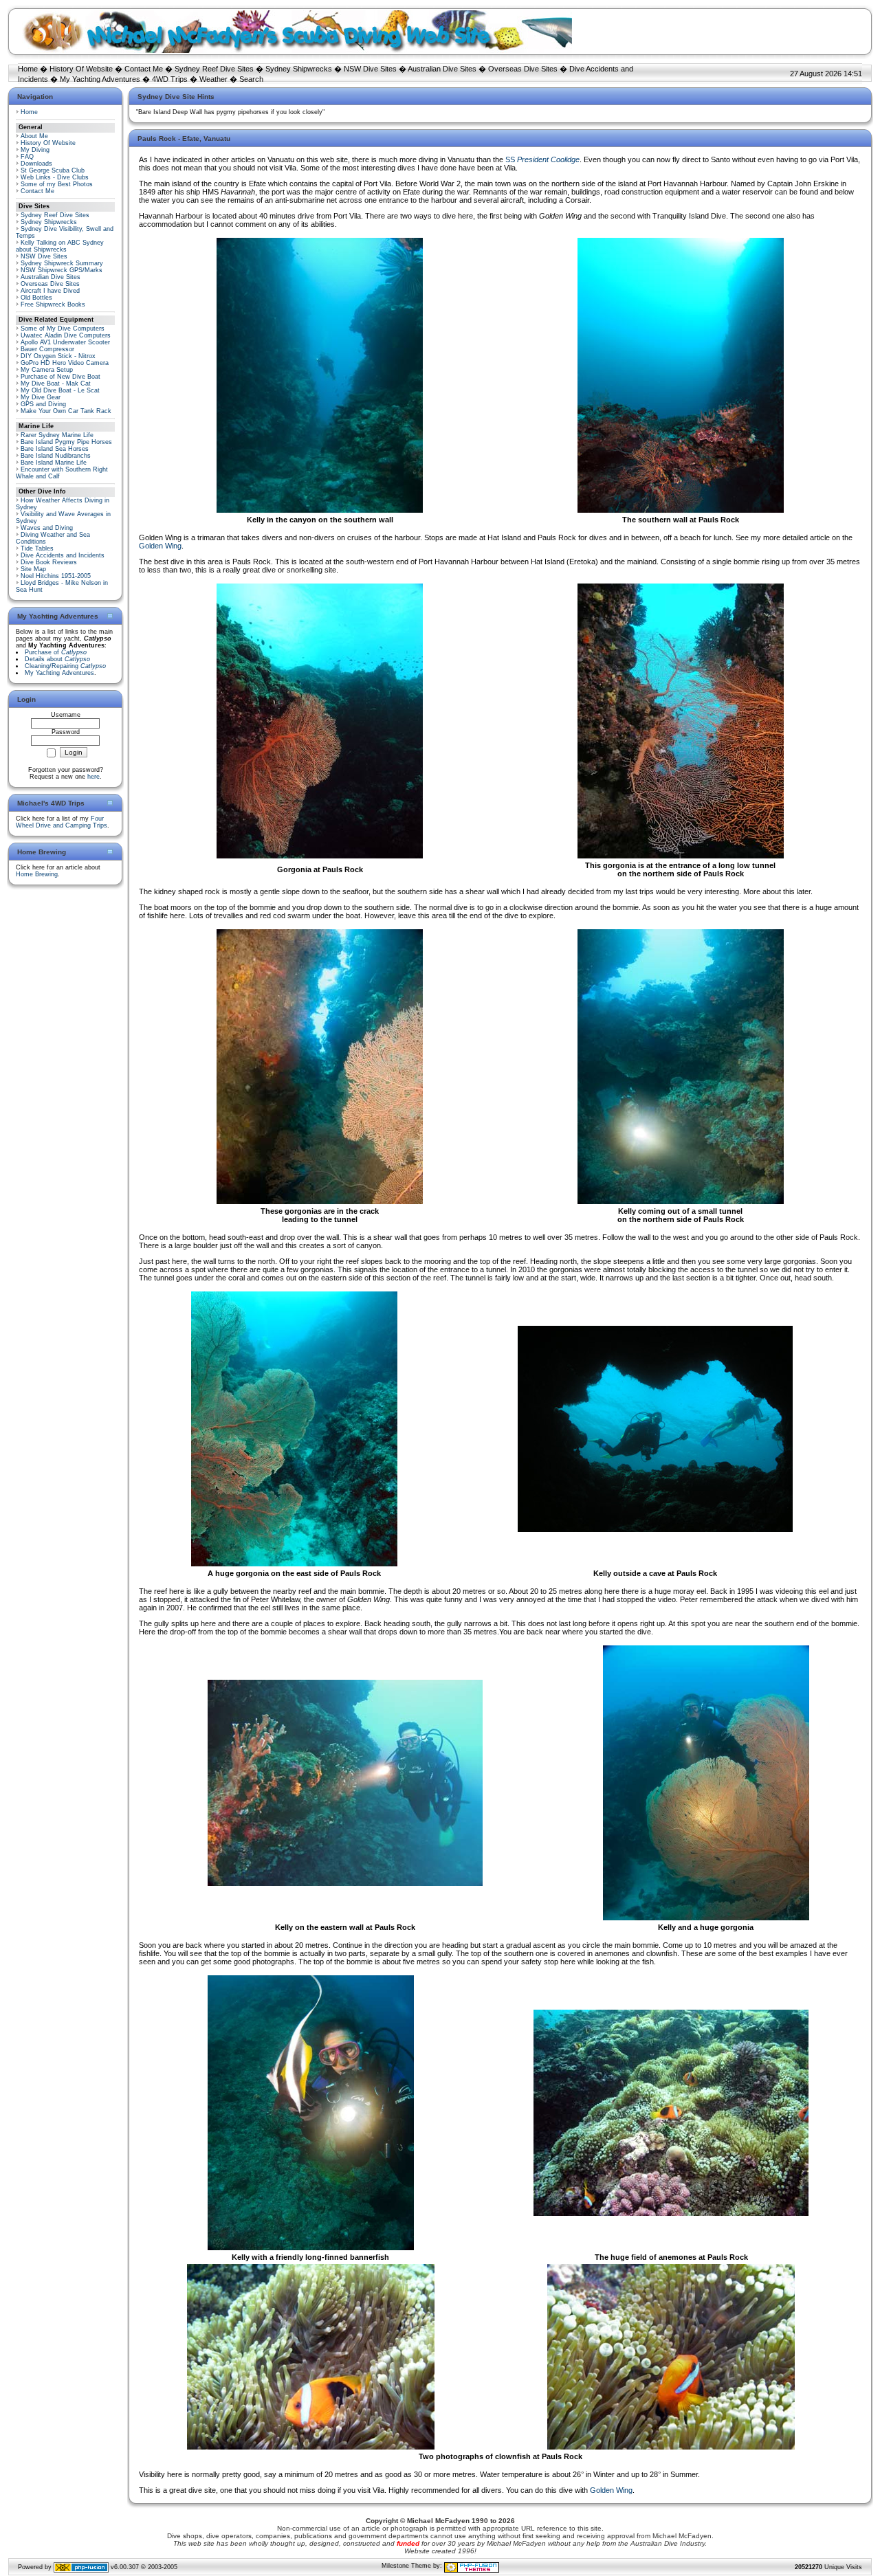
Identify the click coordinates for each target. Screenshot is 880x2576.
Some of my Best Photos (57, 184)
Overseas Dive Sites (523, 69)
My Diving (35, 150)
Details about (57, 659)
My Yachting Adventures (100, 79)
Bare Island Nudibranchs (56, 456)
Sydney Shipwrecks (299, 69)
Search (251, 79)
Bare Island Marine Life (54, 463)
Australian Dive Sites (442, 69)
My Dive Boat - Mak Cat (56, 384)
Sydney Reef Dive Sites (214, 69)
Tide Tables (37, 548)
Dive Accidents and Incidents (63, 555)
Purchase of (56, 652)
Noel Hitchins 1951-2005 (56, 576)
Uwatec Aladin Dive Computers (66, 335)
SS (542, 159)
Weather (213, 79)
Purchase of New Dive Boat (60, 377)
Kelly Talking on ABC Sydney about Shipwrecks (60, 246)
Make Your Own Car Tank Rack (66, 411)
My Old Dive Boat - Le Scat (60, 390)
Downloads (36, 164)
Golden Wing (160, 546)
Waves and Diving (47, 528)
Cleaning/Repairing (65, 666)
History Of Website (81, 69)
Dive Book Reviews (49, 562)
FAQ (27, 157)
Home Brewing (37, 874)
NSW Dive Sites (370, 69)
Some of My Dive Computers (63, 329)
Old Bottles (36, 298)
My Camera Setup (47, 370)
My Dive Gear (41, 397)
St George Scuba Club (53, 170)
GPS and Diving (43, 404)
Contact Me (144, 69)
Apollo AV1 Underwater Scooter (65, 342)
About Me (34, 136)
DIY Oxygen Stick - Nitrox (58, 356)
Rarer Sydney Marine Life (57, 435)
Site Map (33, 569)
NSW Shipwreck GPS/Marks (62, 270)
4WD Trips (170, 79)
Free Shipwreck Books (53, 304)
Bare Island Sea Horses (55, 449)
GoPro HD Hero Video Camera (65, 363)
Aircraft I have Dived (50, 291)
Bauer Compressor (47, 349)
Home (28, 69)
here (93, 777)
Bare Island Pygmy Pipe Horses (66, 442)
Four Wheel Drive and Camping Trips (62, 822)
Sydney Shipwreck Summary (62, 263)
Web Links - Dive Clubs (55, 177)
